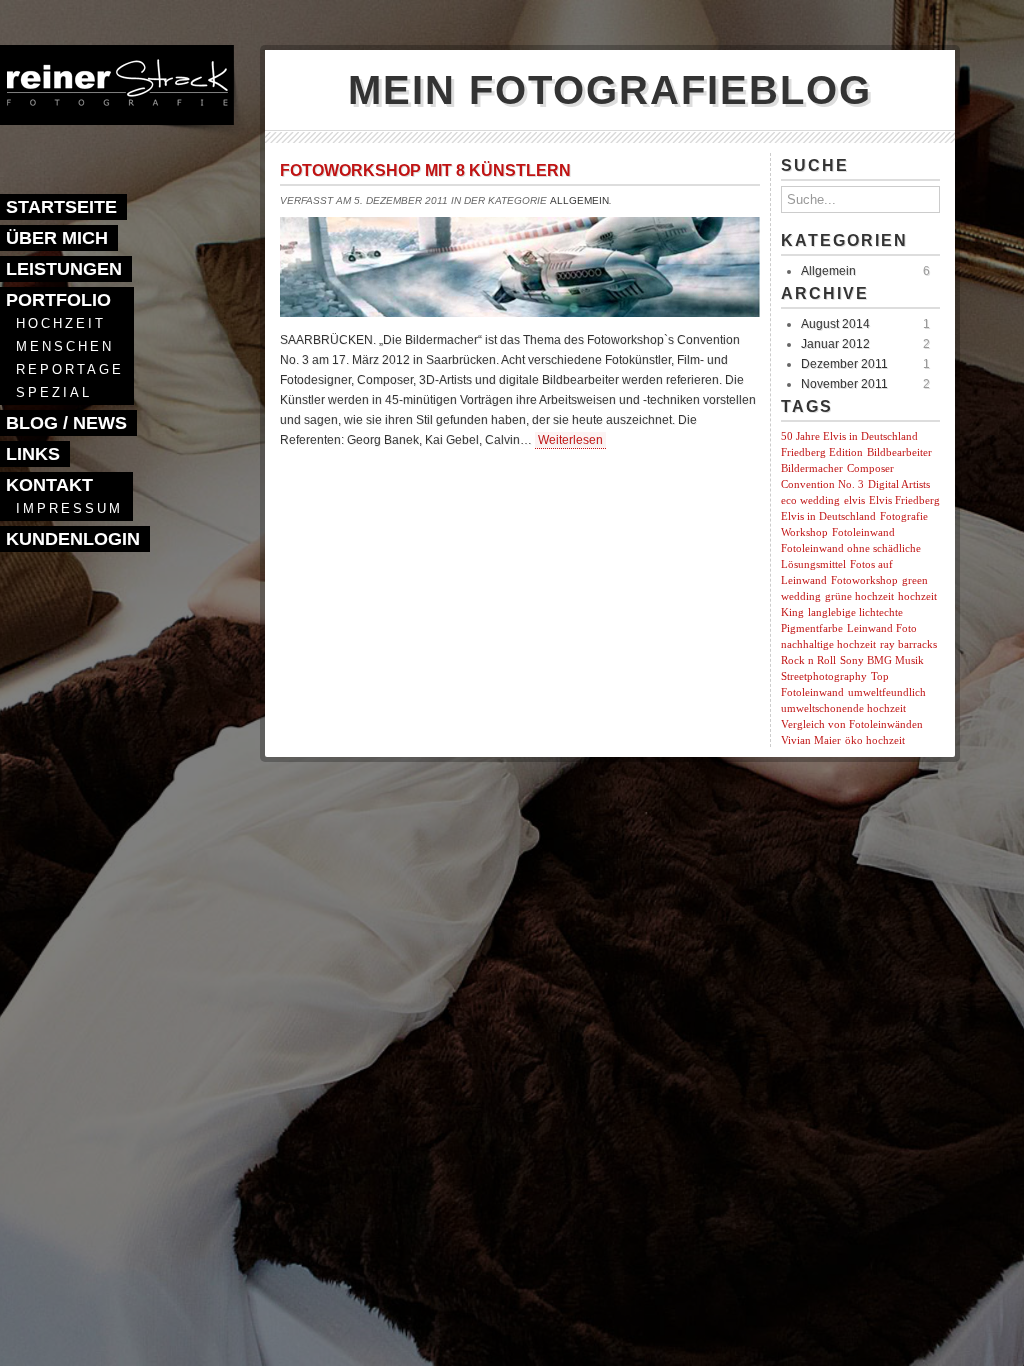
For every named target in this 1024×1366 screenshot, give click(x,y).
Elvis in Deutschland (828, 516)
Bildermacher (812, 468)
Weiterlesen (570, 440)
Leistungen (64, 269)
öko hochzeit (875, 740)
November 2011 (844, 384)
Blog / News (66, 423)
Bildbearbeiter (899, 452)
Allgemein (579, 200)
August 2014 (835, 324)
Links (33, 454)
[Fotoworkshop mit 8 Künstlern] (520, 311)
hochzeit (917, 596)
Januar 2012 (835, 344)
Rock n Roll (808, 660)
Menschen (65, 346)
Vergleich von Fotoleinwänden (852, 724)
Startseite (61, 207)
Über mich (57, 238)
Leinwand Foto (882, 628)
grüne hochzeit (859, 596)
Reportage (70, 369)
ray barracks (908, 644)
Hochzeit (61, 323)
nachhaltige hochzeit (828, 644)
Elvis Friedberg (904, 500)
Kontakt (49, 485)
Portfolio (58, 300)
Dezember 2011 (844, 364)
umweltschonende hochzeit (843, 708)
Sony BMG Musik (882, 660)
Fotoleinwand (863, 532)
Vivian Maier (811, 740)
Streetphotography (824, 676)
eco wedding (810, 500)
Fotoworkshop (864, 580)
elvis (854, 500)
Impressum (69, 508)
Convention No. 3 (822, 484)
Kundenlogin (73, 539)
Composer (870, 468)
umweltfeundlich (887, 692)
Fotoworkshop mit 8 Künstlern (425, 170)
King (792, 612)
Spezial (54, 392)
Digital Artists (899, 484)
